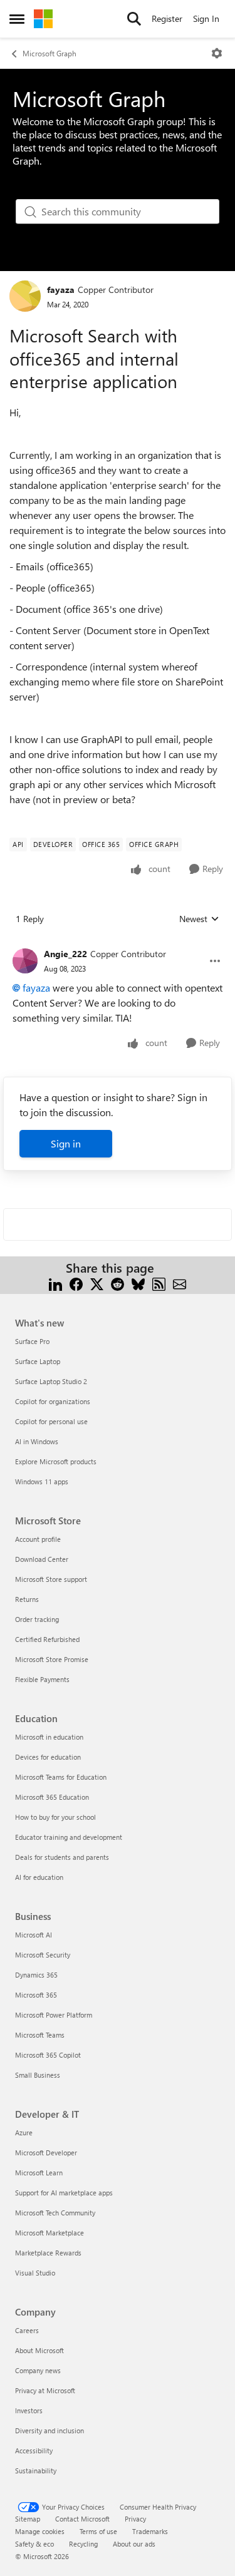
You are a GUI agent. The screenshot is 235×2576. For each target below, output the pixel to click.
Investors (29, 2410)
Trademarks (150, 2531)
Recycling (83, 2544)
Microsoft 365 (36, 1995)
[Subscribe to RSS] (159, 1283)
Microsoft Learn (39, 2173)
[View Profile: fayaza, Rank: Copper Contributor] (25, 296)
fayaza (61, 290)
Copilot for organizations (53, 1401)
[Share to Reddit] (118, 1283)
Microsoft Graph (50, 53)
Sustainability (36, 2471)
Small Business (38, 2075)
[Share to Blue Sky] (138, 1283)
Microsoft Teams (40, 2035)
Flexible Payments (42, 1679)
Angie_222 (65, 954)
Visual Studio (35, 2273)
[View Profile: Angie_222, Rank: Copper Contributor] (25, 961)
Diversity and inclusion (50, 2430)
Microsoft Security (43, 1955)
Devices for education (48, 1757)
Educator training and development (69, 1837)
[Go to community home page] (43, 19)
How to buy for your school (55, 1817)
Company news (38, 2370)
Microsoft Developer (46, 2153)
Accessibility (34, 2450)
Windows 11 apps (42, 1481)
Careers (27, 2330)
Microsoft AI (34, 1935)
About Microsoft (39, 2350)
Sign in (66, 1143)
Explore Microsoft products (56, 1461)
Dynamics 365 (36, 1975)
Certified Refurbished (47, 1639)
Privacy (135, 2519)
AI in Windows (37, 1441)
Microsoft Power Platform (54, 2015)
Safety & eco (34, 2544)
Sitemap (28, 2519)
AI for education (39, 1877)
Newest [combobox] (199, 919)
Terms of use (98, 2531)
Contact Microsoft (82, 2519)
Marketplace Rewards (48, 2253)
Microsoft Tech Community (55, 2213)
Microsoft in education (49, 1737)
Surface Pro (32, 1341)
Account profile (38, 1539)
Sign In (206, 18)
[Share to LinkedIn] (55, 1283)
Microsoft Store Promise (52, 1659)
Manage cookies (40, 2531)
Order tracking (37, 1619)
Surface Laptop (38, 1361)
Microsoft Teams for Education (61, 1777)
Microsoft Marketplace (50, 2233)
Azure (24, 2132)
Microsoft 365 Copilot (48, 2055)
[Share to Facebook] (76, 1283)
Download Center (42, 1559)
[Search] (134, 19)
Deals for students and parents (62, 1857)
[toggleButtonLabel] (217, 53)
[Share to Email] (180, 1283)
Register (167, 18)
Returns (27, 1599)
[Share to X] (97, 1283)
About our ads (134, 2544)
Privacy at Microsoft (45, 2390)
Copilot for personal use (51, 1421)
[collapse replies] (118, 944)
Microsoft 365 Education (52, 1797)
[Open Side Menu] (17, 19)
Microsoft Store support (51, 1579)
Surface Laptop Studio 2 (51, 1381)
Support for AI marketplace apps (64, 2193)
